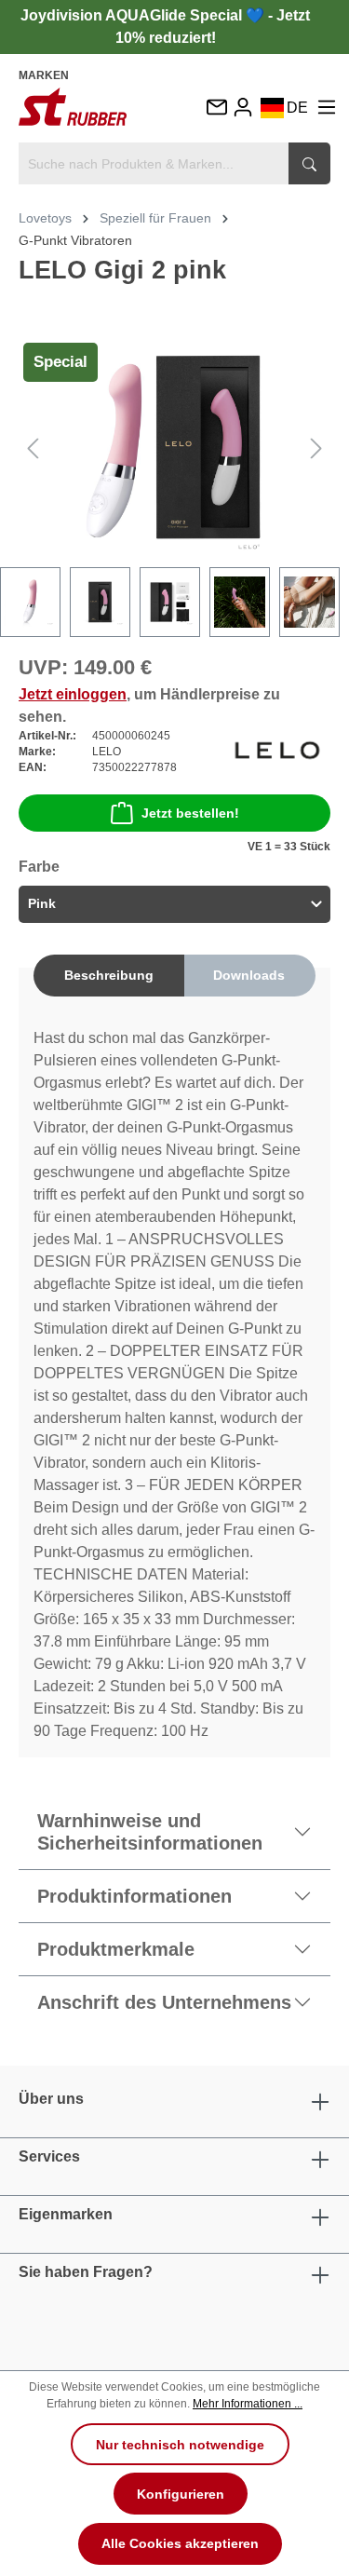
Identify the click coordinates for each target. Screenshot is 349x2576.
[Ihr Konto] (243, 107)
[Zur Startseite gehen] (73, 106)
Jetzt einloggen (73, 694)
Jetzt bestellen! (190, 813)
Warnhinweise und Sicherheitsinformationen (150, 1832)
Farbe (39, 867)
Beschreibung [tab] (109, 975)
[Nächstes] (316, 447)
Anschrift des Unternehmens (164, 2002)
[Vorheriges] (33, 447)
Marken (44, 75)
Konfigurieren (181, 2494)
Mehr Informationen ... (248, 2404)
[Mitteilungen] (216, 108)
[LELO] (277, 751)
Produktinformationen (134, 1896)
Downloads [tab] (249, 975)
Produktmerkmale (116, 1949)
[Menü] (327, 107)
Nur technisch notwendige (180, 2445)
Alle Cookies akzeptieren (180, 2543)
